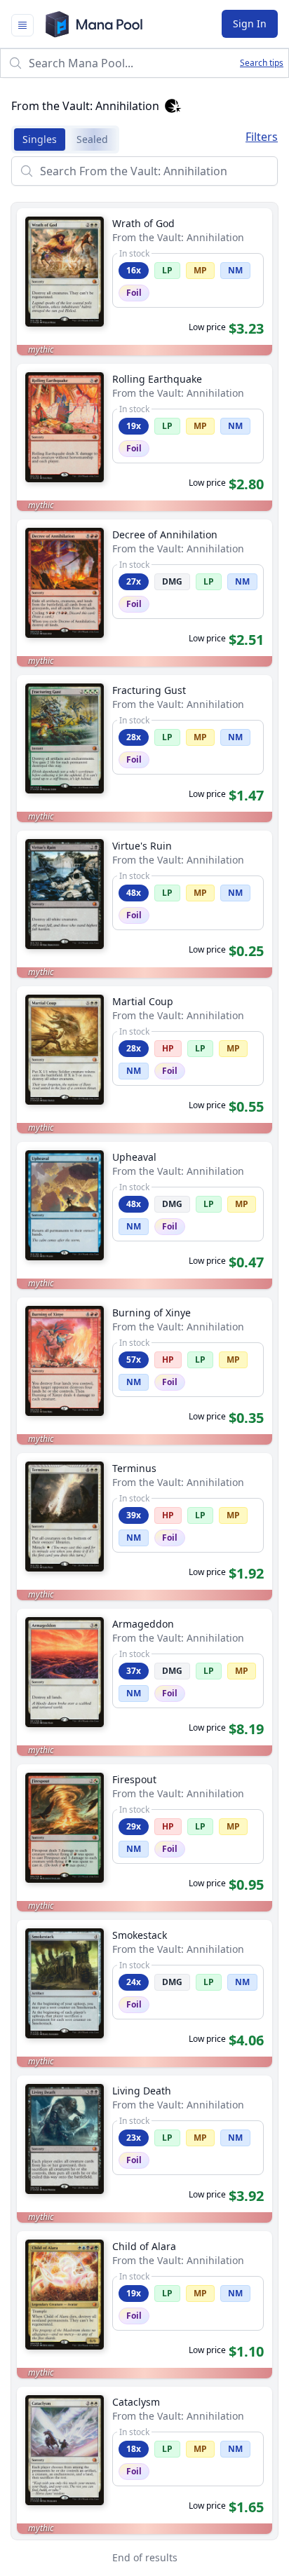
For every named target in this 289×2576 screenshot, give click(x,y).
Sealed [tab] (92, 139)
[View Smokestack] (144, 1994)
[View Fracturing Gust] (144, 749)
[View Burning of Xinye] (144, 1371)
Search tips (262, 63)
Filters (262, 137)
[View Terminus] (144, 1527)
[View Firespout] (144, 1838)
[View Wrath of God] (144, 282)
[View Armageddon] (144, 1682)
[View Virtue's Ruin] (144, 904)
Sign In (250, 23)
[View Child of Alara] (144, 2305)
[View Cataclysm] (144, 2460)
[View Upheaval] (144, 1215)
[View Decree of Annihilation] (144, 593)
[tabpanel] (144, 1366)
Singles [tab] (40, 139)
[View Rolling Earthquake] (144, 437)
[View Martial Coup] (144, 1060)
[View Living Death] (144, 2149)
